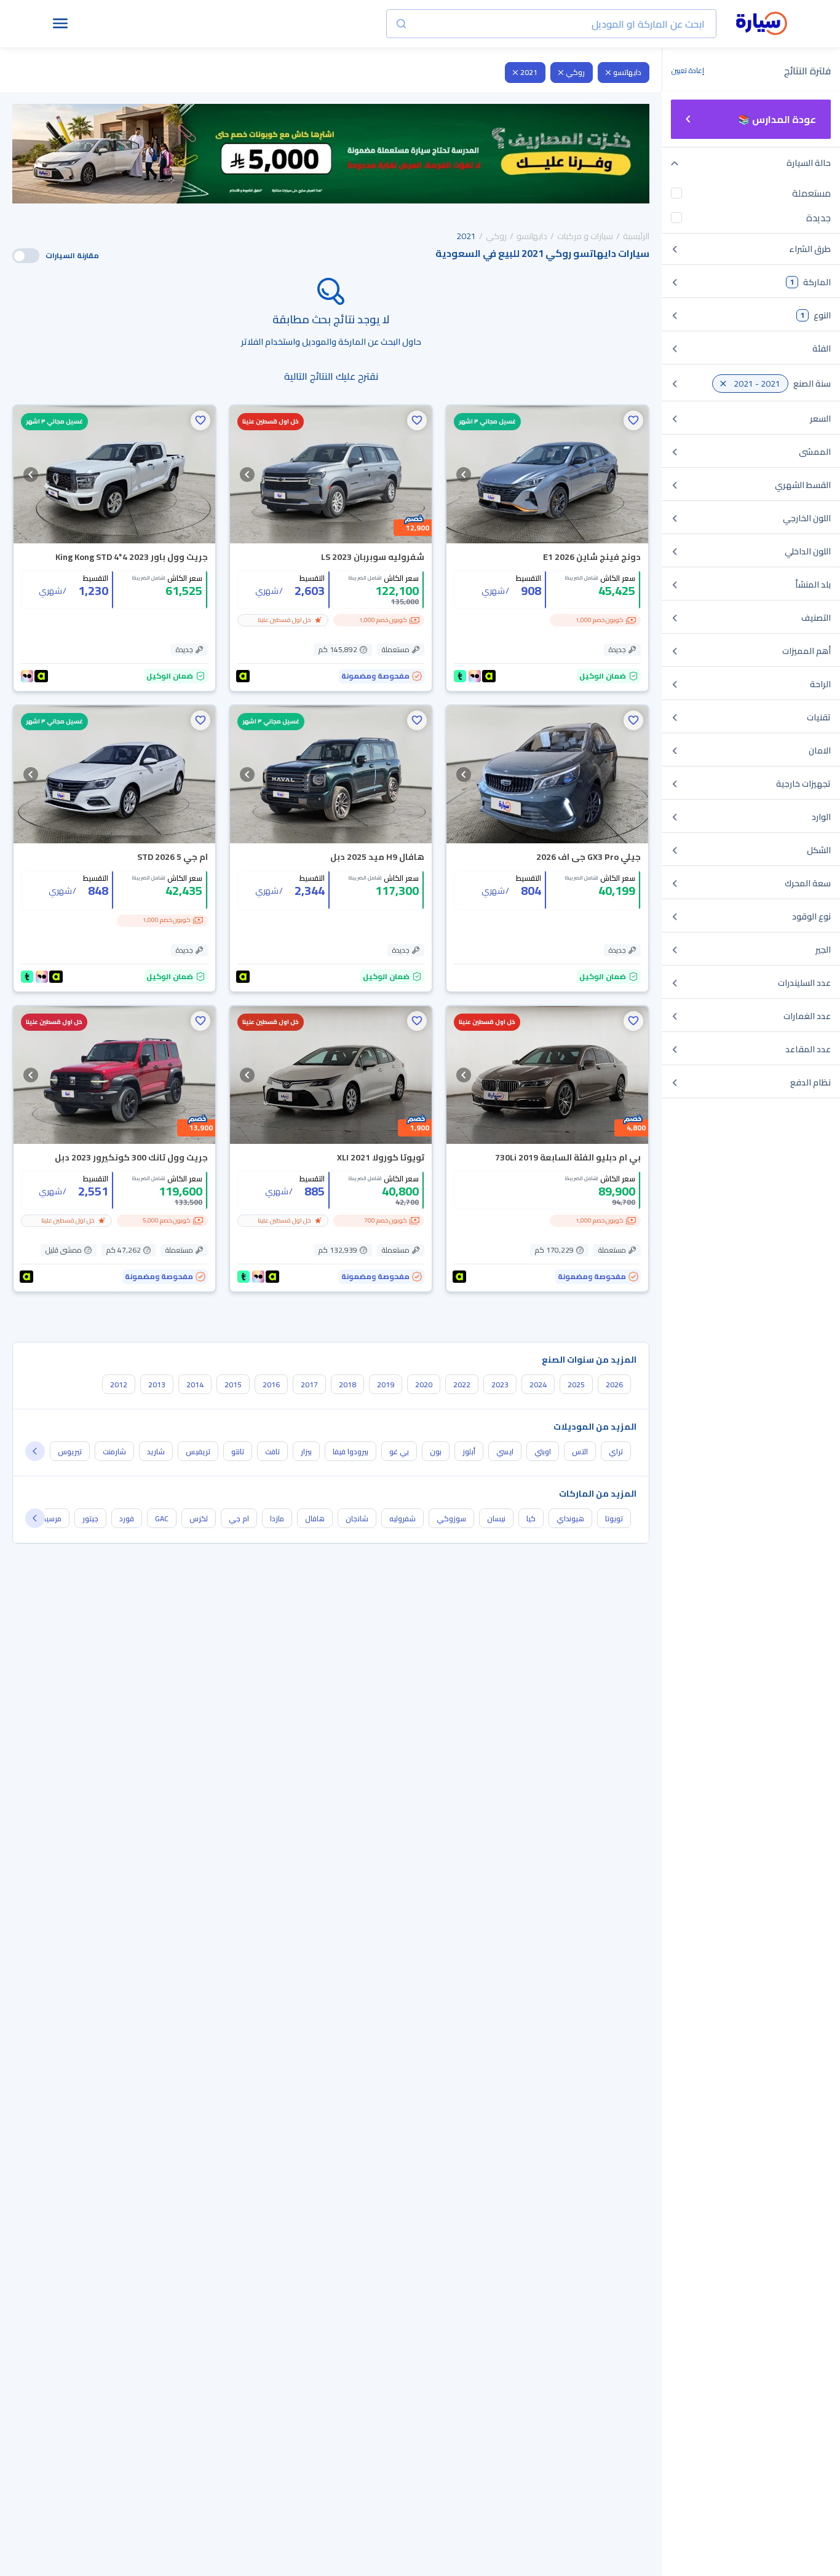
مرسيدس (47, 1518)
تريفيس (198, 1451)
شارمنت (114, 1451)
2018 (347, 1385)
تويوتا (614, 1518)
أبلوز (469, 1451)
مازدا (277, 1518)
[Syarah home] (762, 24)
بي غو (399, 1451)
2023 (500, 1385)
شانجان (357, 1518)
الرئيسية (636, 236)
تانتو (238, 1451)
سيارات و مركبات (585, 236)
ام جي (239, 1518)
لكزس (199, 1518)
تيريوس (70, 1451)
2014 (195, 1385)
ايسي (505, 1451)
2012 (119, 1385)
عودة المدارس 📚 (777, 119)
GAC (162, 1518)
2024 (538, 1385)
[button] (633, 420)
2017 (309, 1385)
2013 (157, 1385)
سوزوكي (451, 1518)
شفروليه (402, 1518)
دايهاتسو (627, 72)
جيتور (90, 1518)
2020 (424, 1385)
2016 (271, 1385)
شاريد (156, 1451)
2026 (614, 1385)
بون (436, 1451)
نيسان (496, 1518)
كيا (531, 1518)
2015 (233, 1385)
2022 (462, 1385)
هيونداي (570, 1518)
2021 (529, 72)
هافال (315, 1518)
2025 (576, 1385)
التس (580, 1451)
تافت (272, 1451)
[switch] (26, 256)
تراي (616, 1451)
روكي (575, 72)
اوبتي (543, 1451)
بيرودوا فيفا (351, 1451)
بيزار (306, 1451)
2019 (386, 1385)
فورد (127, 1518)
